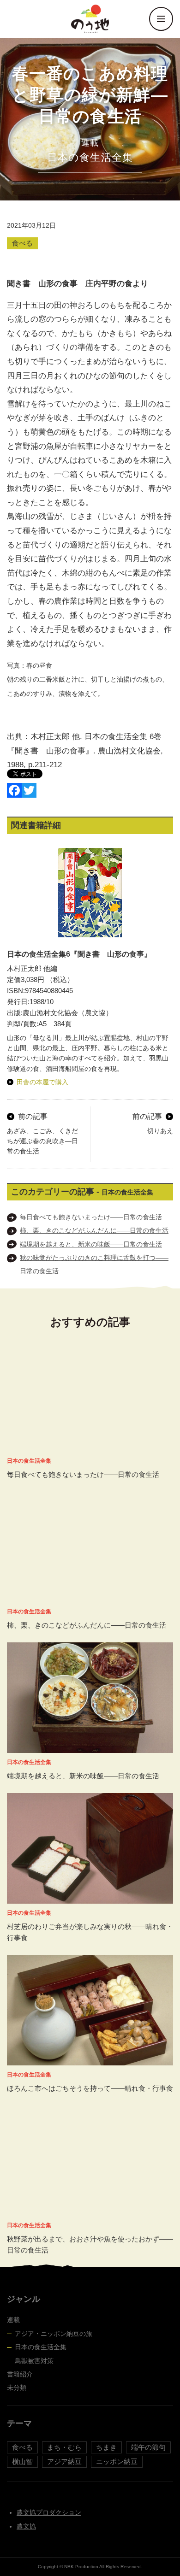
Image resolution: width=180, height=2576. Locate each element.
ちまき (106, 2447)
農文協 (26, 2526)
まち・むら (64, 2447)
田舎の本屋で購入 (42, 1082)
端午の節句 (148, 2447)
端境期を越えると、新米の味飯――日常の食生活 (91, 1244)
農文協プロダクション (49, 2512)
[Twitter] (29, 790)
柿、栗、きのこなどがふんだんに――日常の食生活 (94, 1230)
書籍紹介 (20, 2374)
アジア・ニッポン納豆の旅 (54, 2334)
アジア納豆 (64, 2461)
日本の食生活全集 (41, 2347)
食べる (22, 243)
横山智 (22, 2461)
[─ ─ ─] (161, 19)
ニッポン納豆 (117, 2461)
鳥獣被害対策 (34, 2361)
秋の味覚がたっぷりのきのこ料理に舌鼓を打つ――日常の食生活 (94, 1264)
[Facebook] (14, 790)
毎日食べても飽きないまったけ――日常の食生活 (91, 1217)
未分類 (17, 2388)
